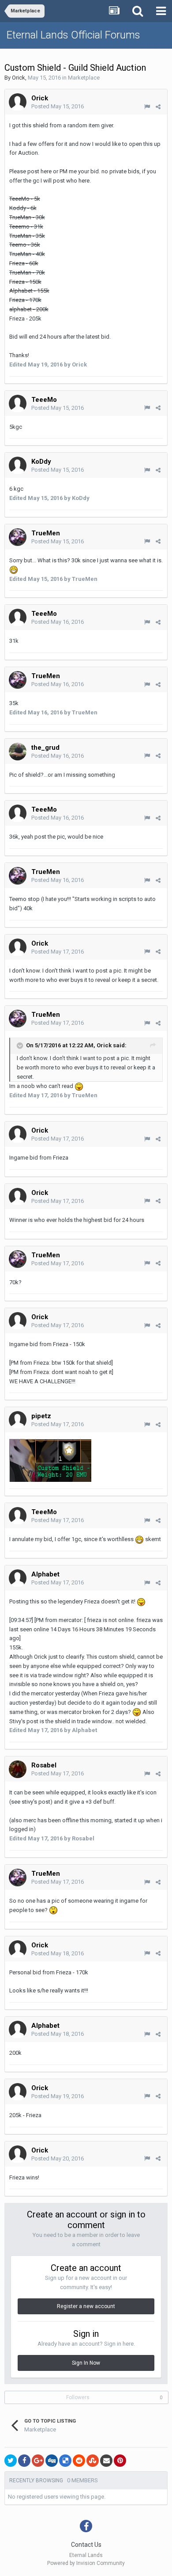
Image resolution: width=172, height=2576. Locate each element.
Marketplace (84, 78)
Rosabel (44, 1765)
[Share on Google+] (38, 2461)
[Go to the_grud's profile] (18, 752)
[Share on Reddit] (79, 2461)
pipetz (41, 1416)
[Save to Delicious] (65, 2461)
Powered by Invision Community (86, 2563)
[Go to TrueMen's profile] (18, 537)
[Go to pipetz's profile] (18, 1420)
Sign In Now (86, 2363)
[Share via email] (106, 2461)
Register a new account (86, 2306)
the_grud (45, 748)
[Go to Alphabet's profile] (18, 1578)
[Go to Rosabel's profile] (18, 1769)
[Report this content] (147, 107)
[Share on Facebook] (24, 2461)
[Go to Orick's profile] (18, 102)
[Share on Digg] (52, 2461)
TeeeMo (44, 400)
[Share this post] (158, 107)
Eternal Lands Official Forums (73, 35)
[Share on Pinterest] (120, 2461)
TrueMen (46, 533)
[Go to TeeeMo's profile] (18, 404)
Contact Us (86, 2545)
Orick (19, 78)
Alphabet (45, 1574)
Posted (58, 106)
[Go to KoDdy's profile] (18, 466)
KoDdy (41, 462)
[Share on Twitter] (11, 2461)
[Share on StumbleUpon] (93, 2461)
